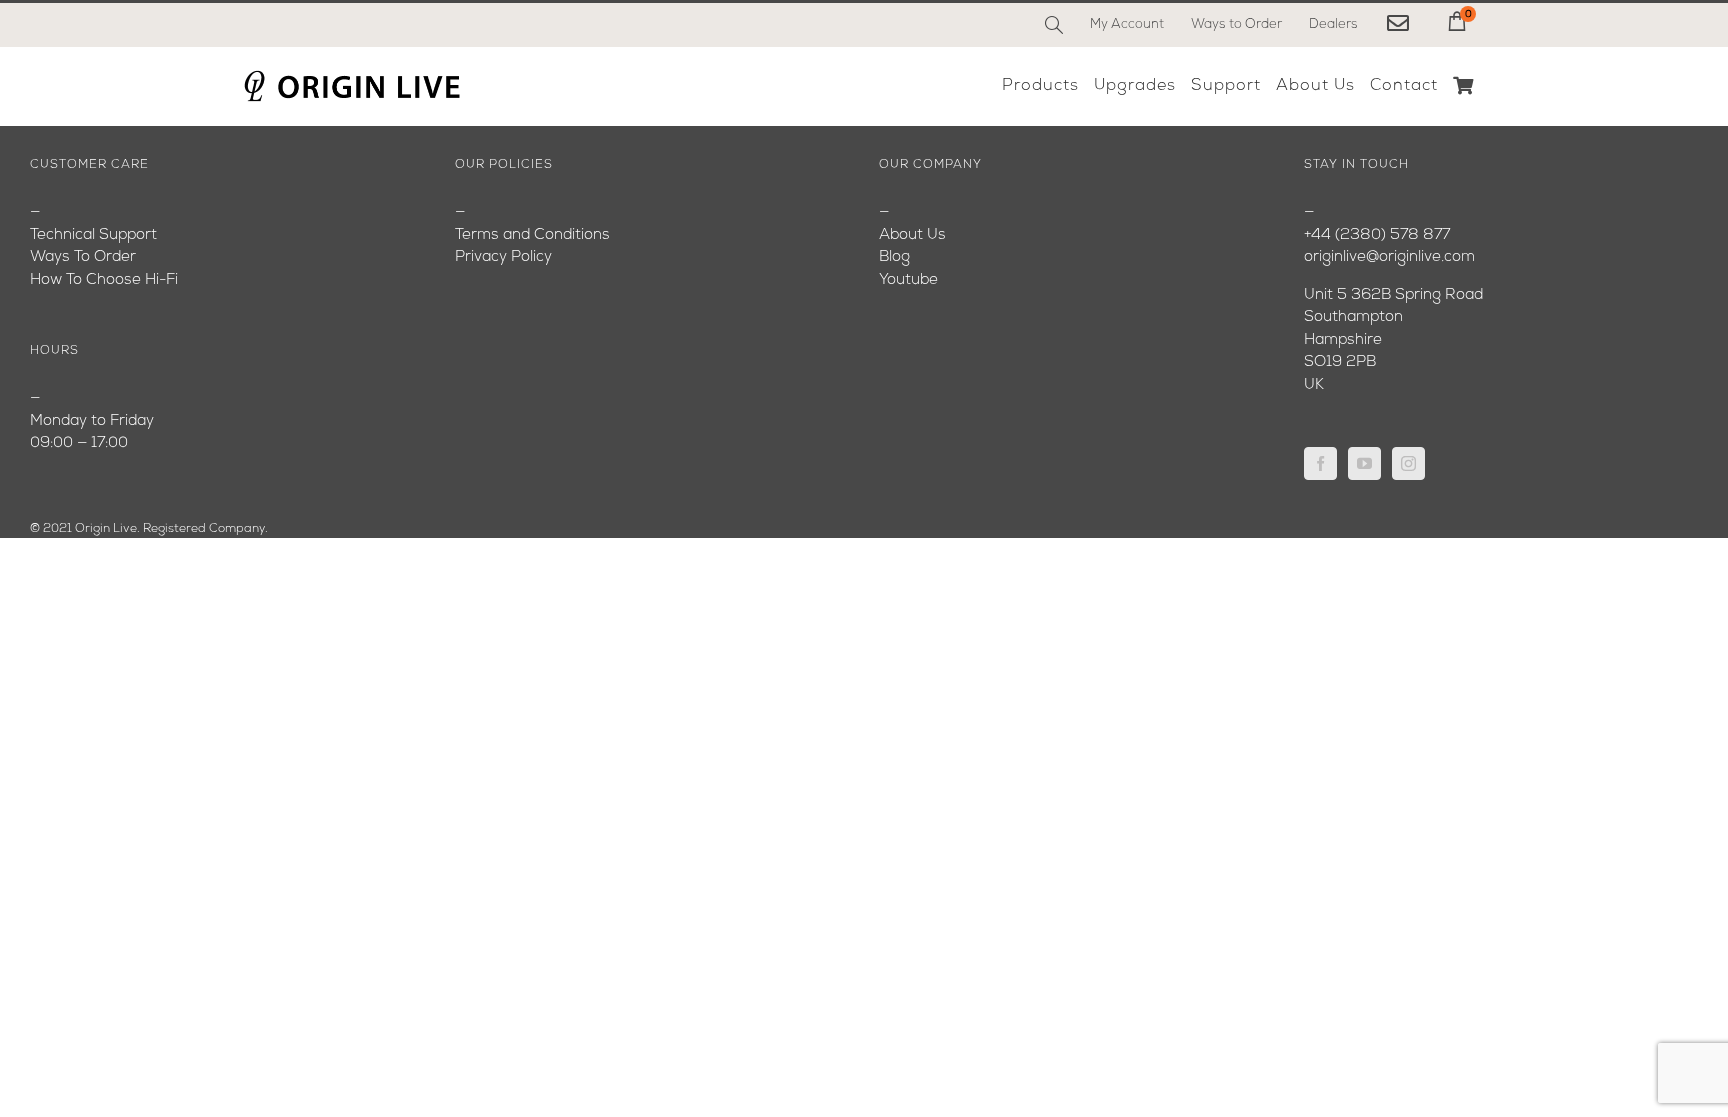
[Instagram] (1408, 463)
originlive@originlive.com (1389, 257)
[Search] (1054, 25)
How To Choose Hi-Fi (104, 280)
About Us (912, 235)
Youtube (908, 280)
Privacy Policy (503, 257)
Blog (894, 257)
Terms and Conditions (532, 235)
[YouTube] (1364, 463)
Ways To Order (83, 257)
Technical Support (93, 235)
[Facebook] (1320, 463)
